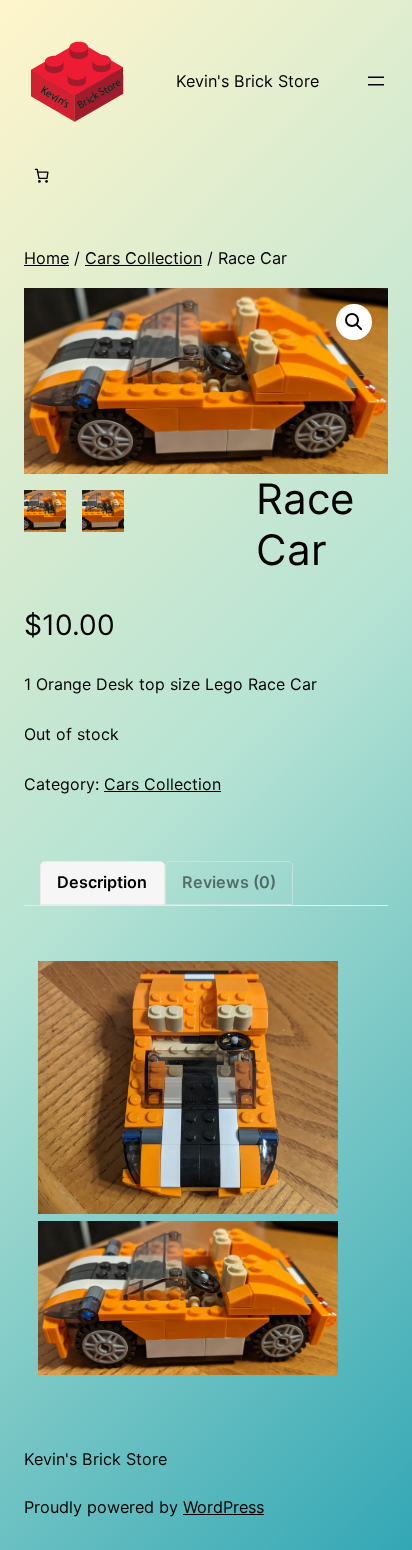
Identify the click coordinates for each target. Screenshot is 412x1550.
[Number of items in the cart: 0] (42, 176)
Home (46, 258)
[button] (354, 322)
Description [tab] (102, 882)
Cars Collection (143, 258)
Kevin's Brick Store (247, 81)
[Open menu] (376, 81)
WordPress (223, 1507)
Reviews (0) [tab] (229, 882)
